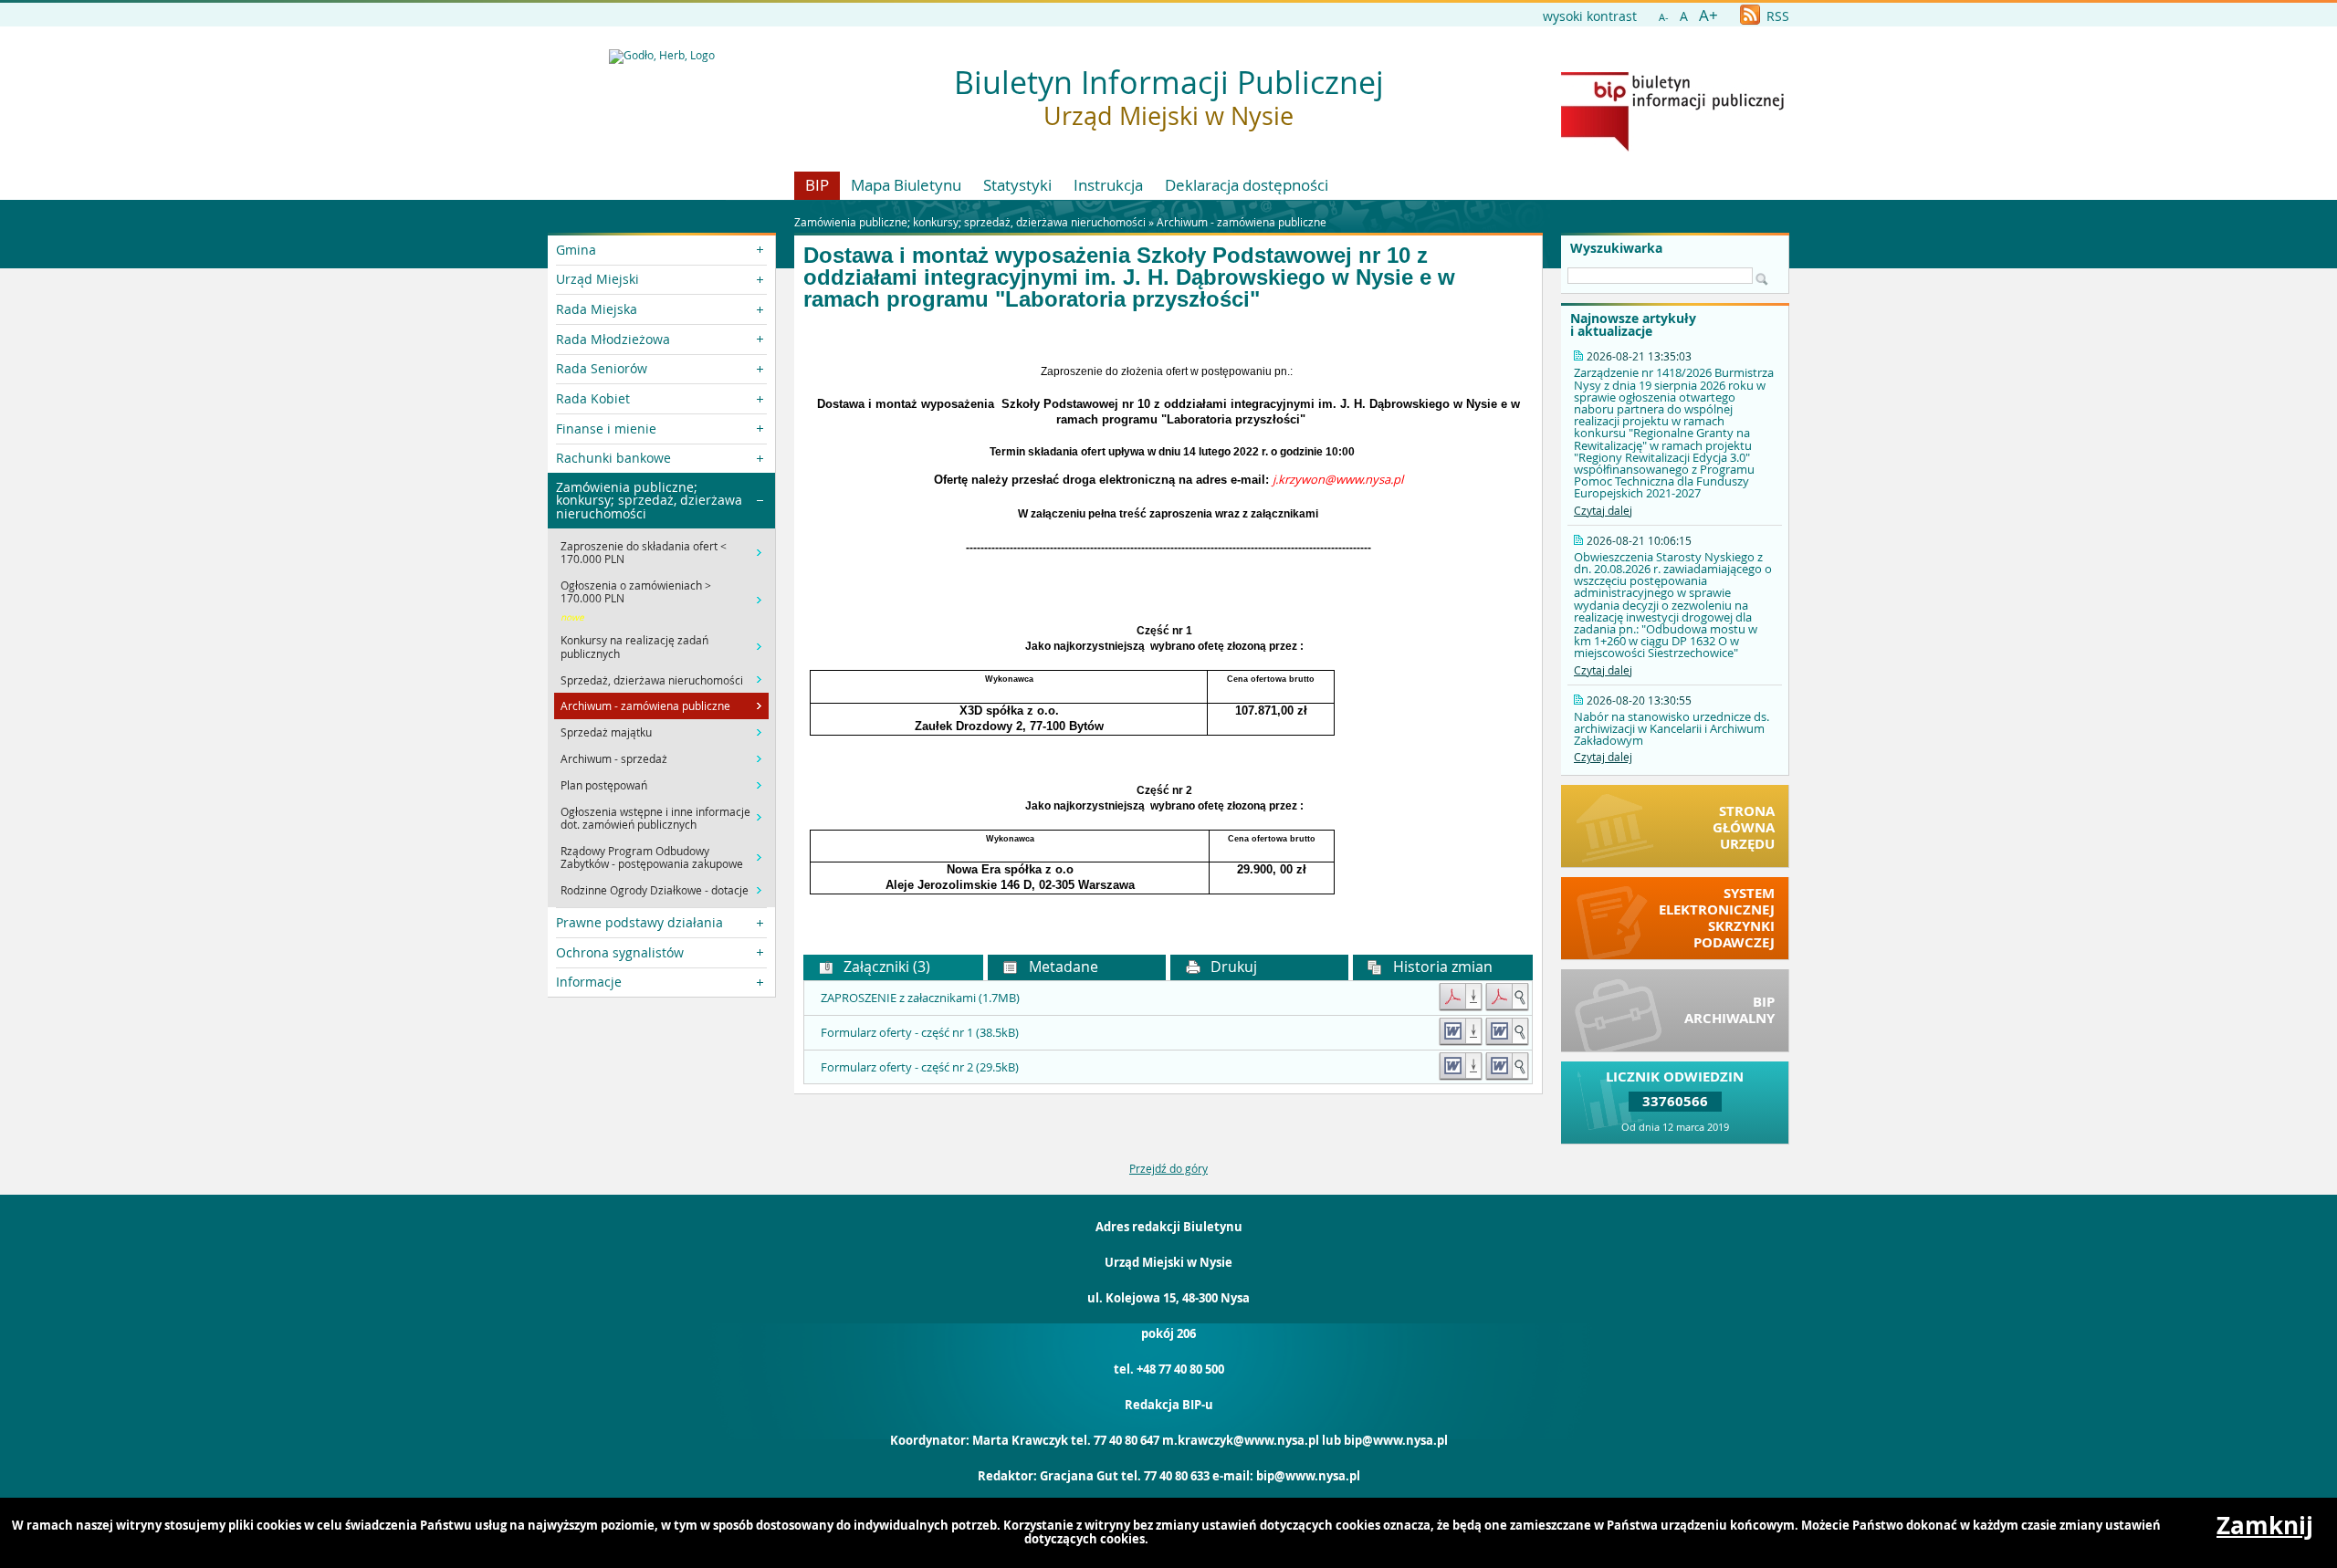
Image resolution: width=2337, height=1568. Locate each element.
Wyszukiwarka (1616, 248)
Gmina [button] (576, 250)
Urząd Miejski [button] (597, 279)
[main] (1168, 629)
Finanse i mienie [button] (606, 429)
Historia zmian (1441, 967)
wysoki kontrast (1590, 16)
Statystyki (1017, 185)
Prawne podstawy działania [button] (639, 922)
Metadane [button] (1062, 967)
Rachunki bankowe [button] (613, 458)
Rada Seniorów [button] (602, 368)
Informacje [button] (589, 982)
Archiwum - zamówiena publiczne (1242, 222)
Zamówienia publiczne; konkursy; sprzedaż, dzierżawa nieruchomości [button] (649, 500)
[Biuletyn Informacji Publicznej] (1672, 147)
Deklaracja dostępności (1247, 185)
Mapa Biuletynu (906, 185)
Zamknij (2265, 1526)
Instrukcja (1108, 185)
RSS (1776, 16)
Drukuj (1232, 967)
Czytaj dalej (1603, 510)
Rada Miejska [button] (597, 309)
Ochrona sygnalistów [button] (620, 952)
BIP (817, 185)
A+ (1708, 15)
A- (1664, 17)
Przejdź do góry (1168, 1168)
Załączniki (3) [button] (885, 967)
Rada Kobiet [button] (593, 398)
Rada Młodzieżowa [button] (613, 339)
